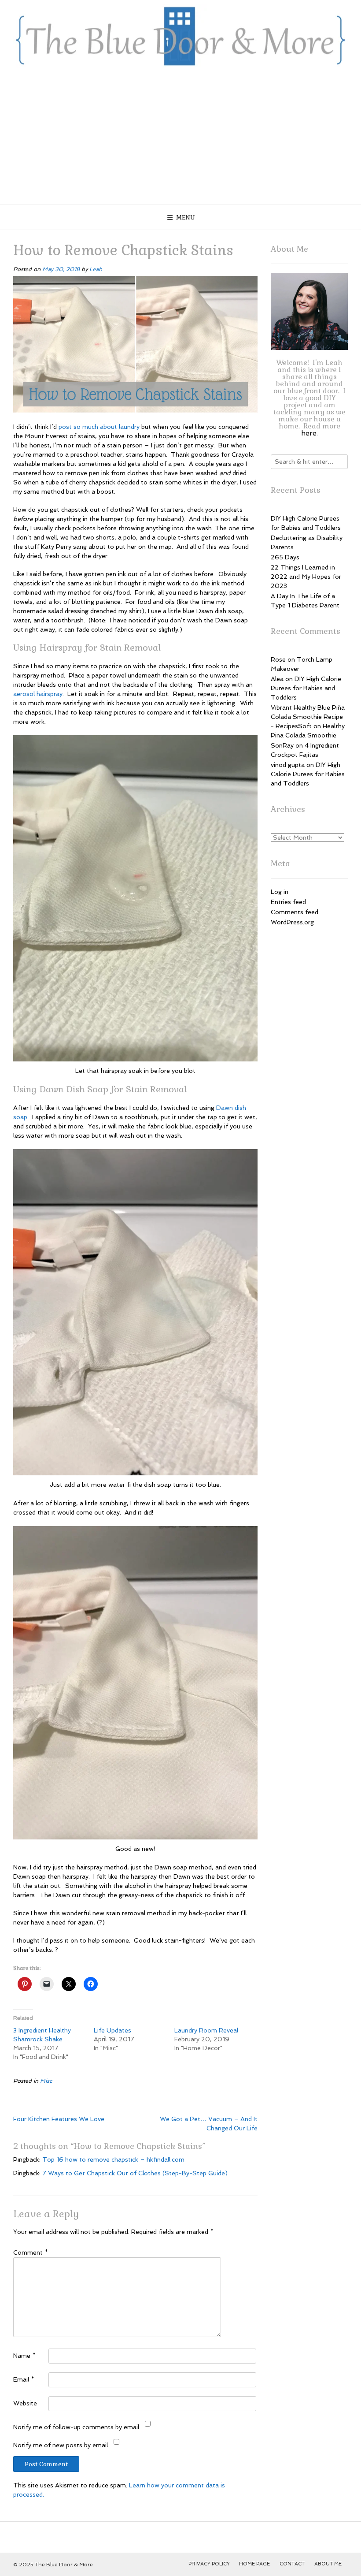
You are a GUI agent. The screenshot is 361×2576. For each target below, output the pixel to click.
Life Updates (112, 2030)
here (309, 433)
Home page (254, 2564)
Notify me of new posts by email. (61, 2445)
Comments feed (295, 912)
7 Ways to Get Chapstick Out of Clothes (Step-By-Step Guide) (135, 2173)
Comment (31, 2252)
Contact (292, 2564)
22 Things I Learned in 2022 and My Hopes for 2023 (306, 577)
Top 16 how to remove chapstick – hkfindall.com (113, 2159)
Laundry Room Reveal (206, 2030)
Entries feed (288, 902)
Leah (96, 269)
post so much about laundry (99, 427)
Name (24, 2356)
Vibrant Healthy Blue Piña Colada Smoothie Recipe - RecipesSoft (308, 717)
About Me (328, 2564)
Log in (280, 892)
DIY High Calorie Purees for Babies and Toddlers (306, 688)
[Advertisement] (180, 138)
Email (24, 2379)
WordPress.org (292, 922)
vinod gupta (288, 765)
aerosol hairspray (38, 694)
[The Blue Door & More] (180, 36)
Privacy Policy (209, 2564)
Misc (46, 2081)
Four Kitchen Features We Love (59, 2119)
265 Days (285, 557)
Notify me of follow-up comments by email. (77, 2427)
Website (25, 2403)
